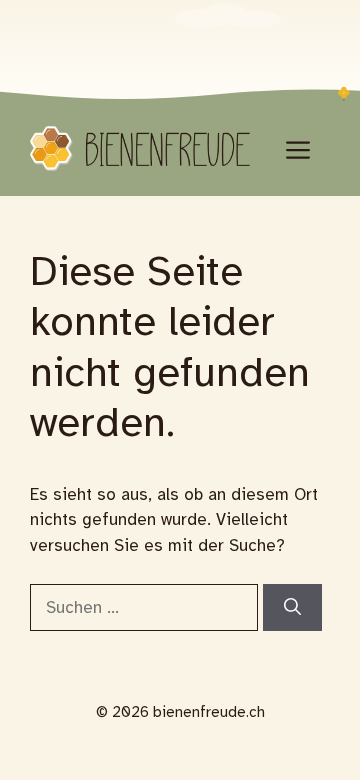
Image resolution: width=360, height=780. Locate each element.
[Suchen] (292, 608)
